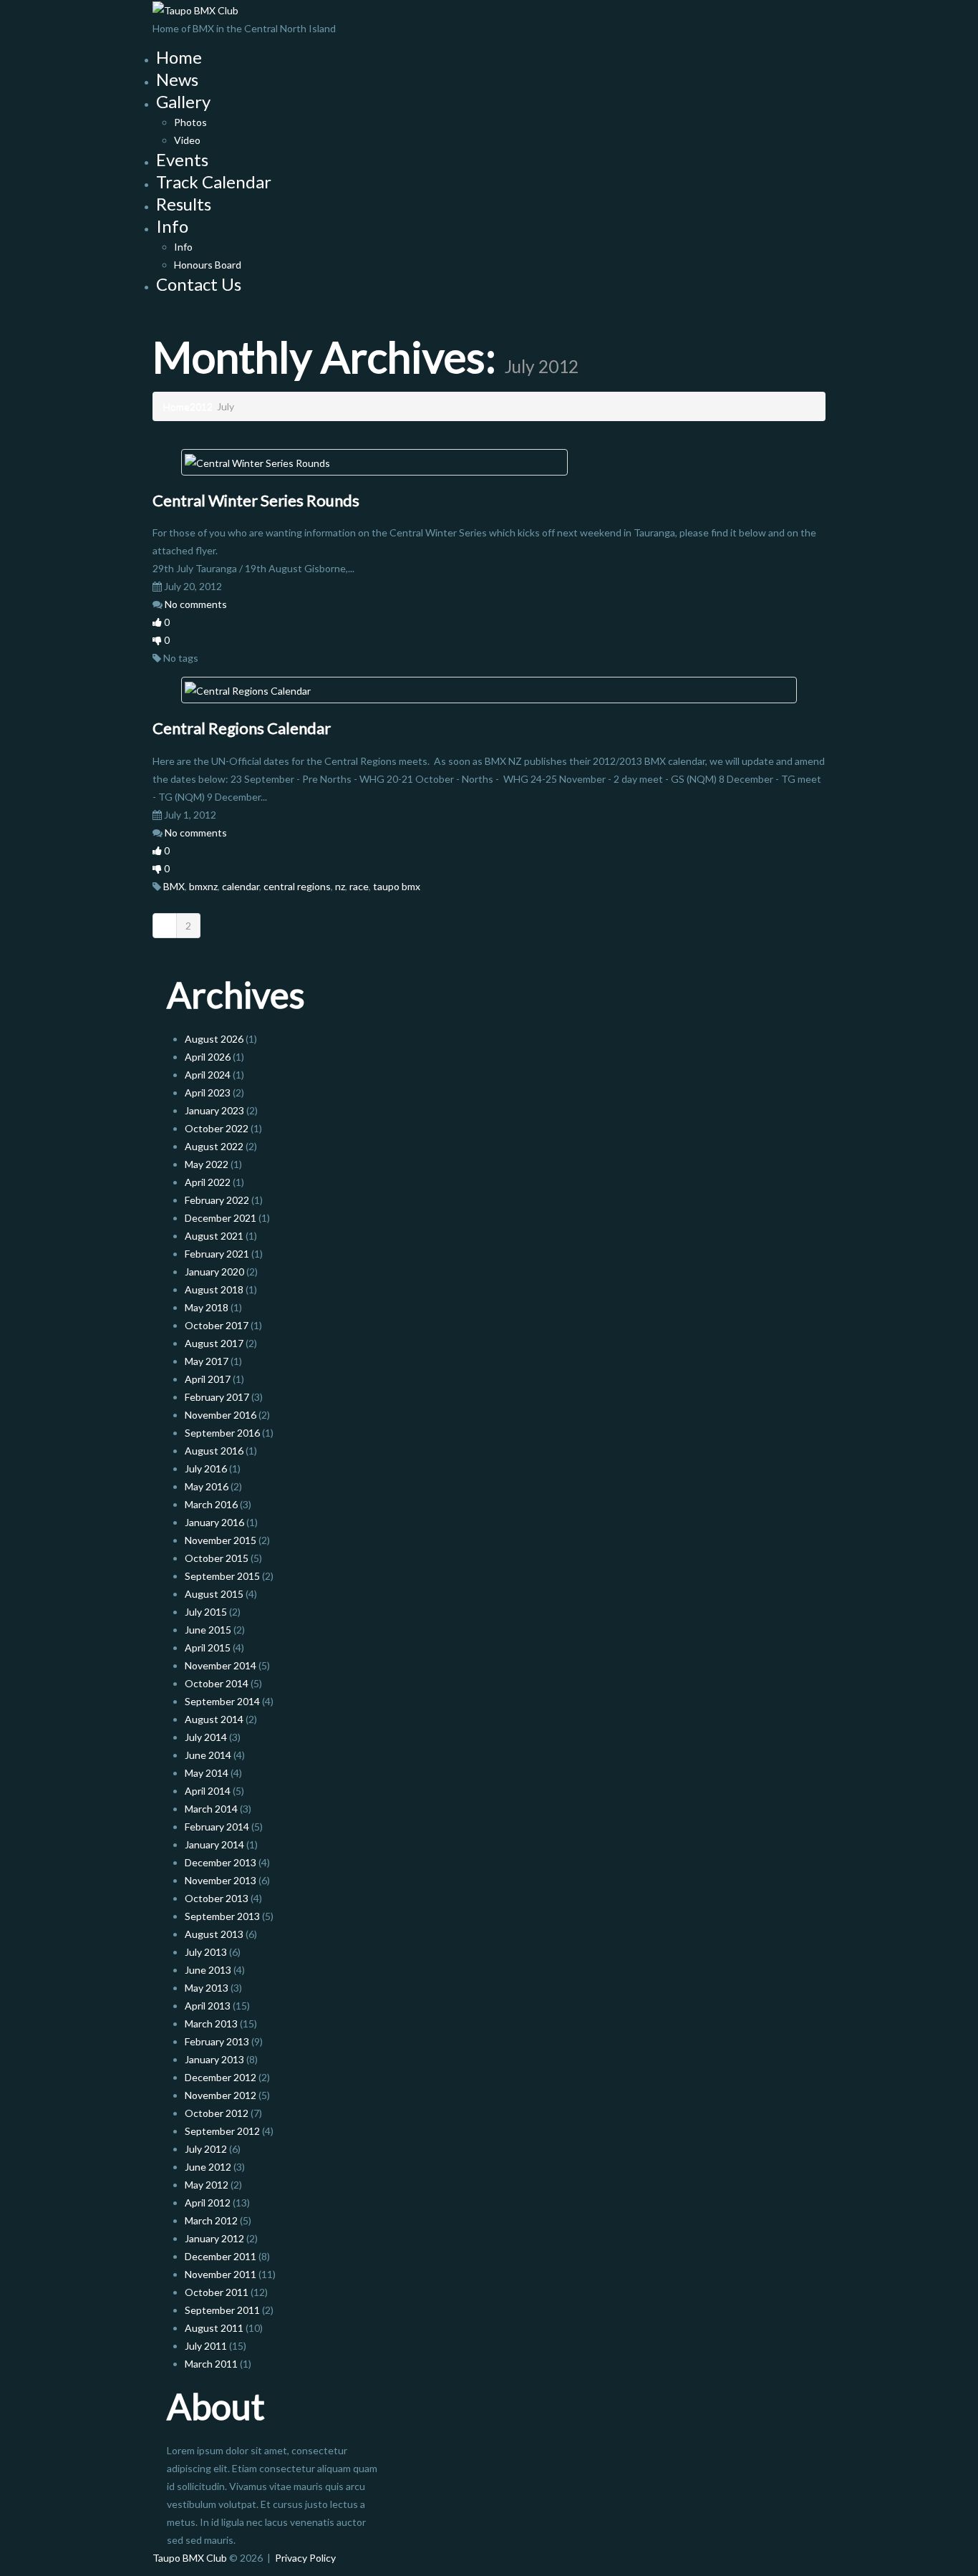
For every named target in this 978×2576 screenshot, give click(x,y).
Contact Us (199, 284)
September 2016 (222, 1433)
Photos (190, 122)
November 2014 (221, 1665)
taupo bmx (397, 886)
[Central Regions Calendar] (248, 689)
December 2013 (221, 1862)
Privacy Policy (305, 2558)
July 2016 (206, 1468)
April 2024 (208, 1075)
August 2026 (214, 1039)
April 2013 (208, 2006)
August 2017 (214, 1343)
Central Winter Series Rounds (256, 500)
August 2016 (214, 1451)
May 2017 (207, 1361)
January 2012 (214, 2238)
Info (172, 226)
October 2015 (217, 1558)
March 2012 (211, 2220)
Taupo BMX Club (190, 2558)
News (177, 79)
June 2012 (208, 2167)
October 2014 (217, 1683)
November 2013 (221, 1880)
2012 (201, 406)
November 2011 (221, 2274)
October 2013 (217, 1898)
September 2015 (222, 1576)
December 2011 (221, 2256)
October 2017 (217, 1325)
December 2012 (221, 2077)
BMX (174, 886)
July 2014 (206, 1737)
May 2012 (207, 2185)
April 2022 (208, 1182)
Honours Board (208, 265)
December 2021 (221, 1218)
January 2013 (214, 2059)
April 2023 (208, 1092)
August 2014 (214, 1719)
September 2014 (222, 1701)
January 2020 (214, 1272)
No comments (196, 604)
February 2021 (217, 1254)
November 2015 (221, 1540)
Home (179, 57)
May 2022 (207, 1164)
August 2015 (214, 1594)
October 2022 (217, 1128)
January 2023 (214, 1110)
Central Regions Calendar (242, 728)
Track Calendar (214, 182)
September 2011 (222, 2310)
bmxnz (203, 886)
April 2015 (208, 1648)
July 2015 (206, 1612)
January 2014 (214, 1844)
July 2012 (206, 2149)
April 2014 (208, 1791)
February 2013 (217, 2041)
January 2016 (214, 1522)
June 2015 (208, 1630)
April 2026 (208, 1057)
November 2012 (221, 2095)
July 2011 (206, 2346)
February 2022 (217, 1200)
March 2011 (211, 2364)
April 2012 (208, 2203)
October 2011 (217, 2292)
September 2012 (222, 2131)
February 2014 (217, 1827)
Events (182, 159)
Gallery (183, 101)
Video (187, 140)
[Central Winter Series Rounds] (257, 462)
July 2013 (206, 1952)
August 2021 (214, 1236)
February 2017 (217, 1397)
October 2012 (217, 2113)
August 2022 (214, 1146)
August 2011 (214, 2328)
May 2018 (207, 1307)
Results (184, 204)
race (359, 886)
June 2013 (208, 1970)
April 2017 (208, 1379)
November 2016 (221, 1415)
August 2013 (214, 1934)
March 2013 (211, 2023)
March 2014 (211, 1809)
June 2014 (208, 1755)
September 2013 (222, 1916)
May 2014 (207, 1773)
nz (340, 886)
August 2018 (214, 1289)
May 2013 (207, 1988)
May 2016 (207, 1486)
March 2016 (211, 1504)
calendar (241, 886)
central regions (297, 886)
